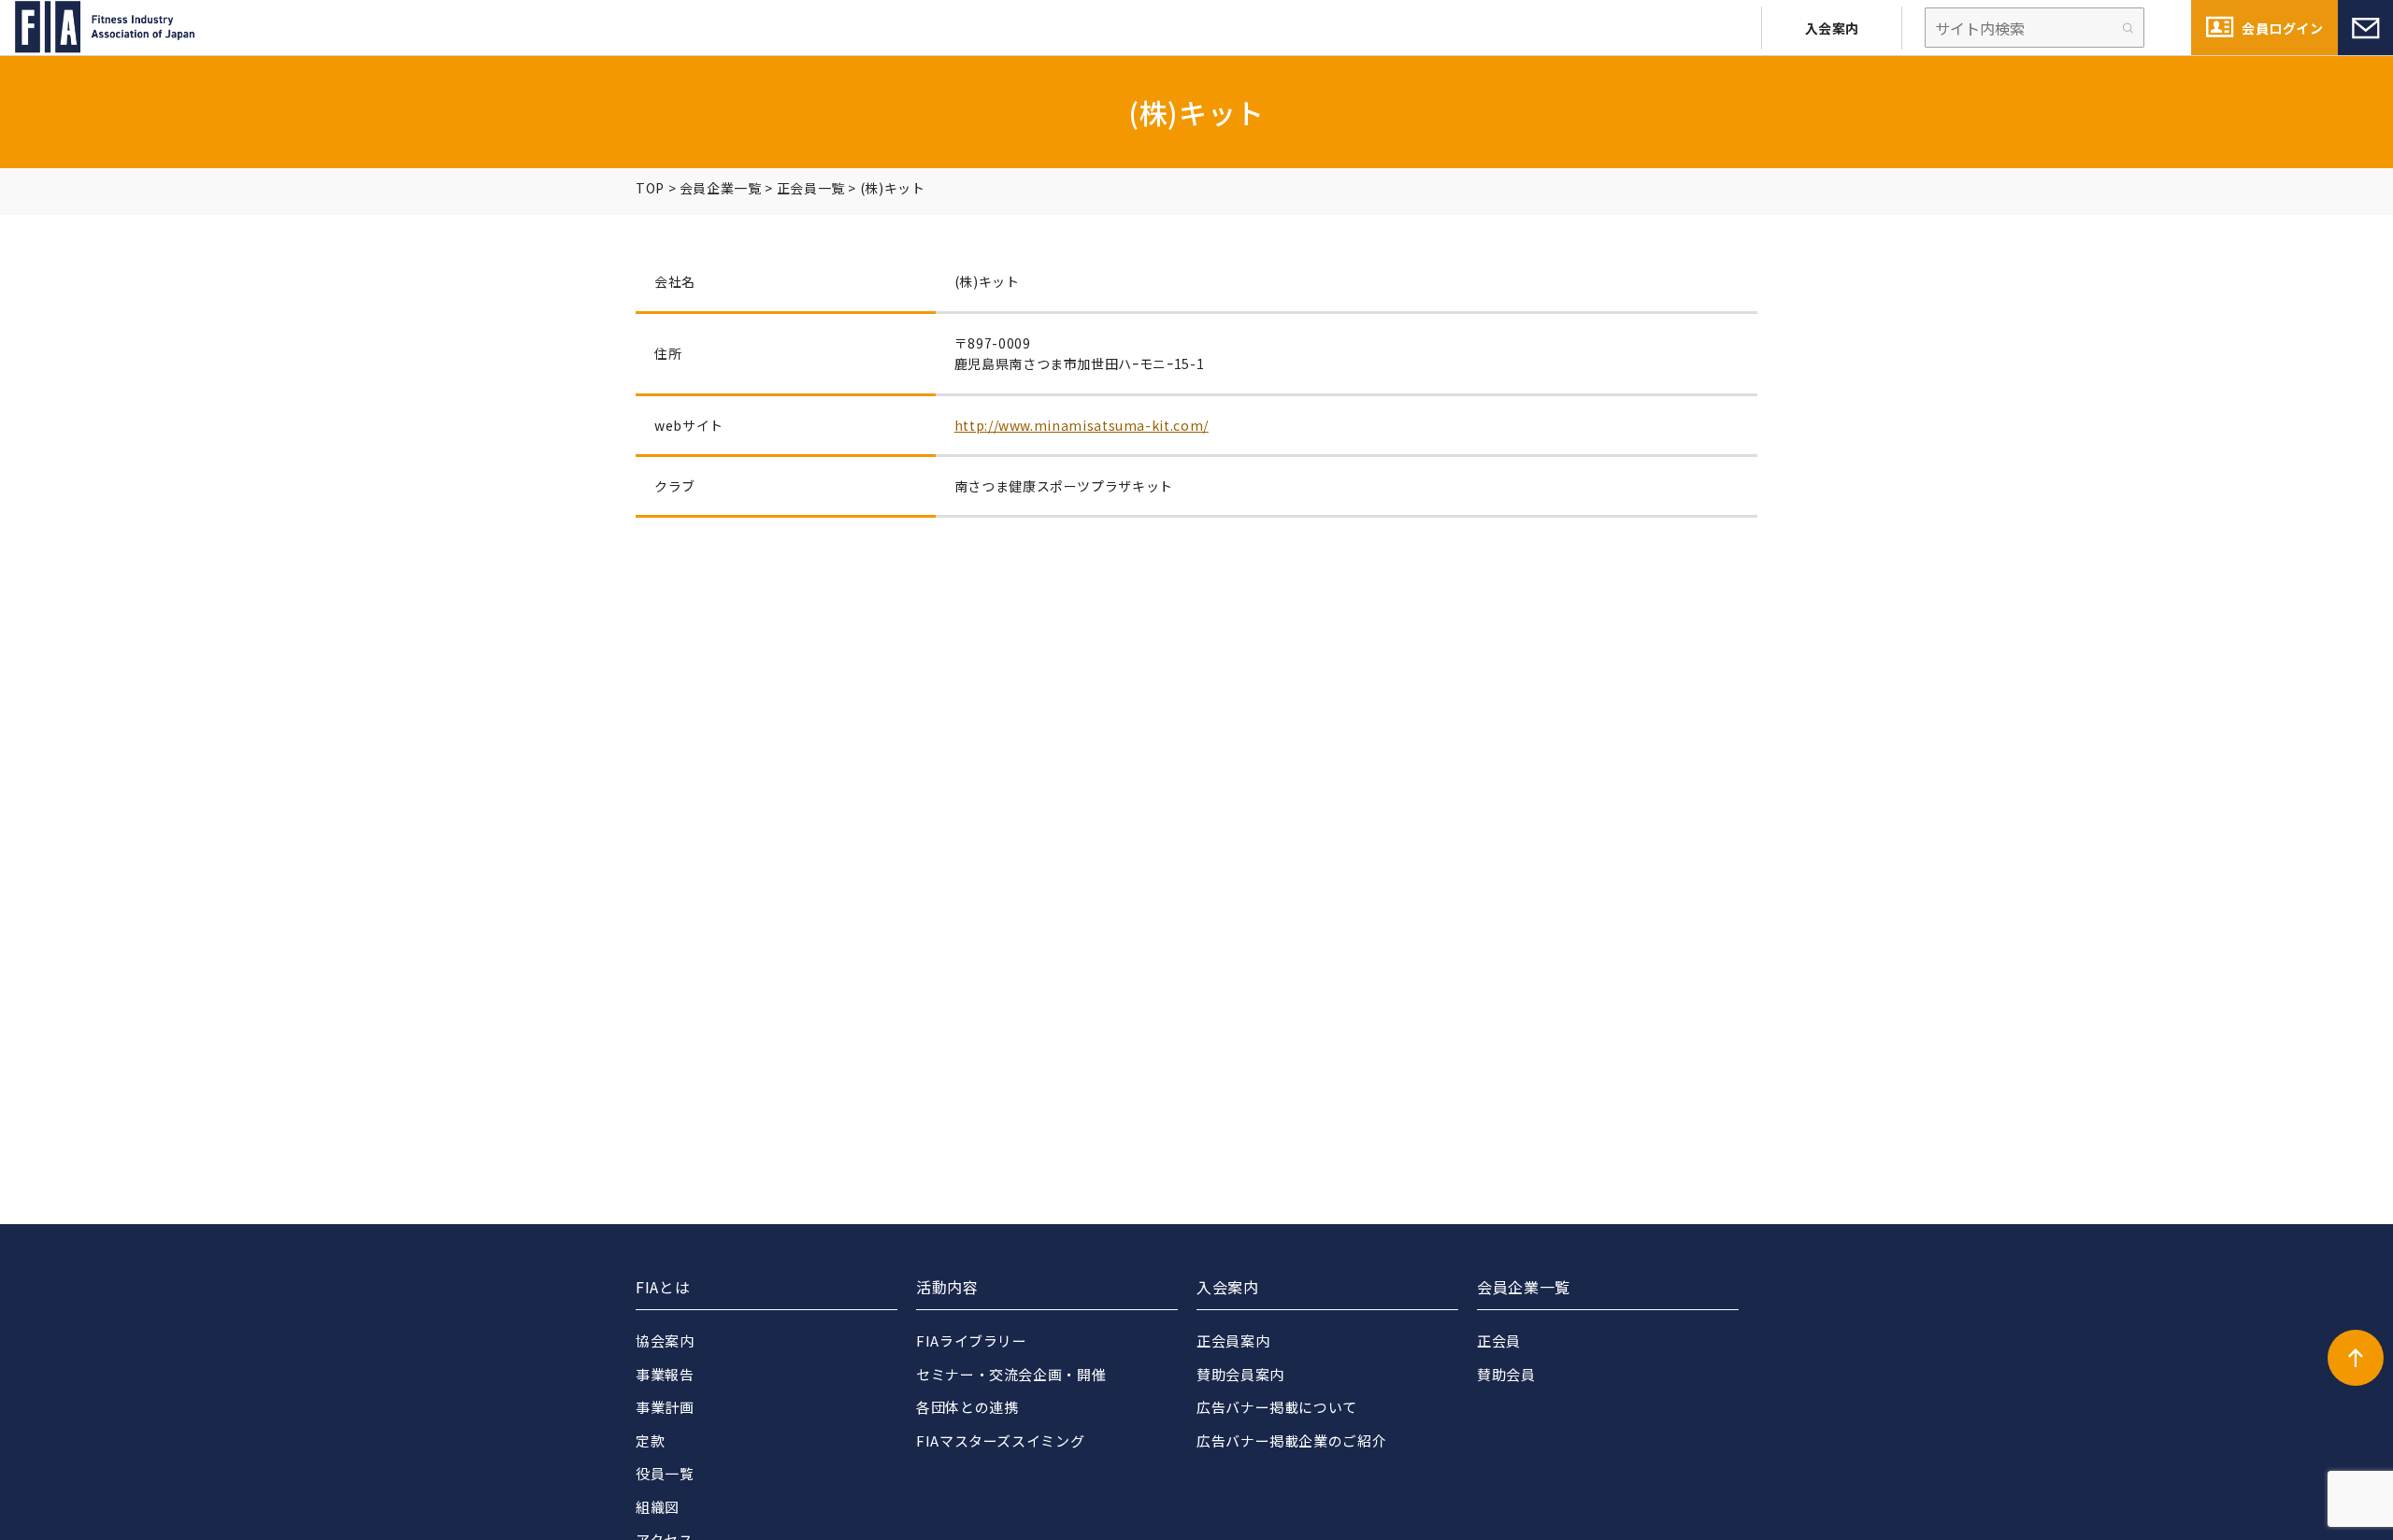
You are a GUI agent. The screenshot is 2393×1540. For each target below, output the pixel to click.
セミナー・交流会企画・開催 (1011, 1374)
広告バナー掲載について (1277, 1407)
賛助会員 (1506, 1374)
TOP (650, 188)
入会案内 (1832, 28)
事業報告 (665, 1374)
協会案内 (665, 1340)
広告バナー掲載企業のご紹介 (1291, 1440)
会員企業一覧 (721, 188)
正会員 (1499, 1340)
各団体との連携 (967, 1407)
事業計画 (665, 1407)
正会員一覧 (811, 188)
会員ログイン (2282, 28)
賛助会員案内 (1240, 1374)
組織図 (658, 1507)
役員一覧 (665, 1473)
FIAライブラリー (972, 1340)
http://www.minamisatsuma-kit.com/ (1082, 425)
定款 (650, 1440)
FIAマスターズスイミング (1000, 1440)
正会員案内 (1233, 1340)
